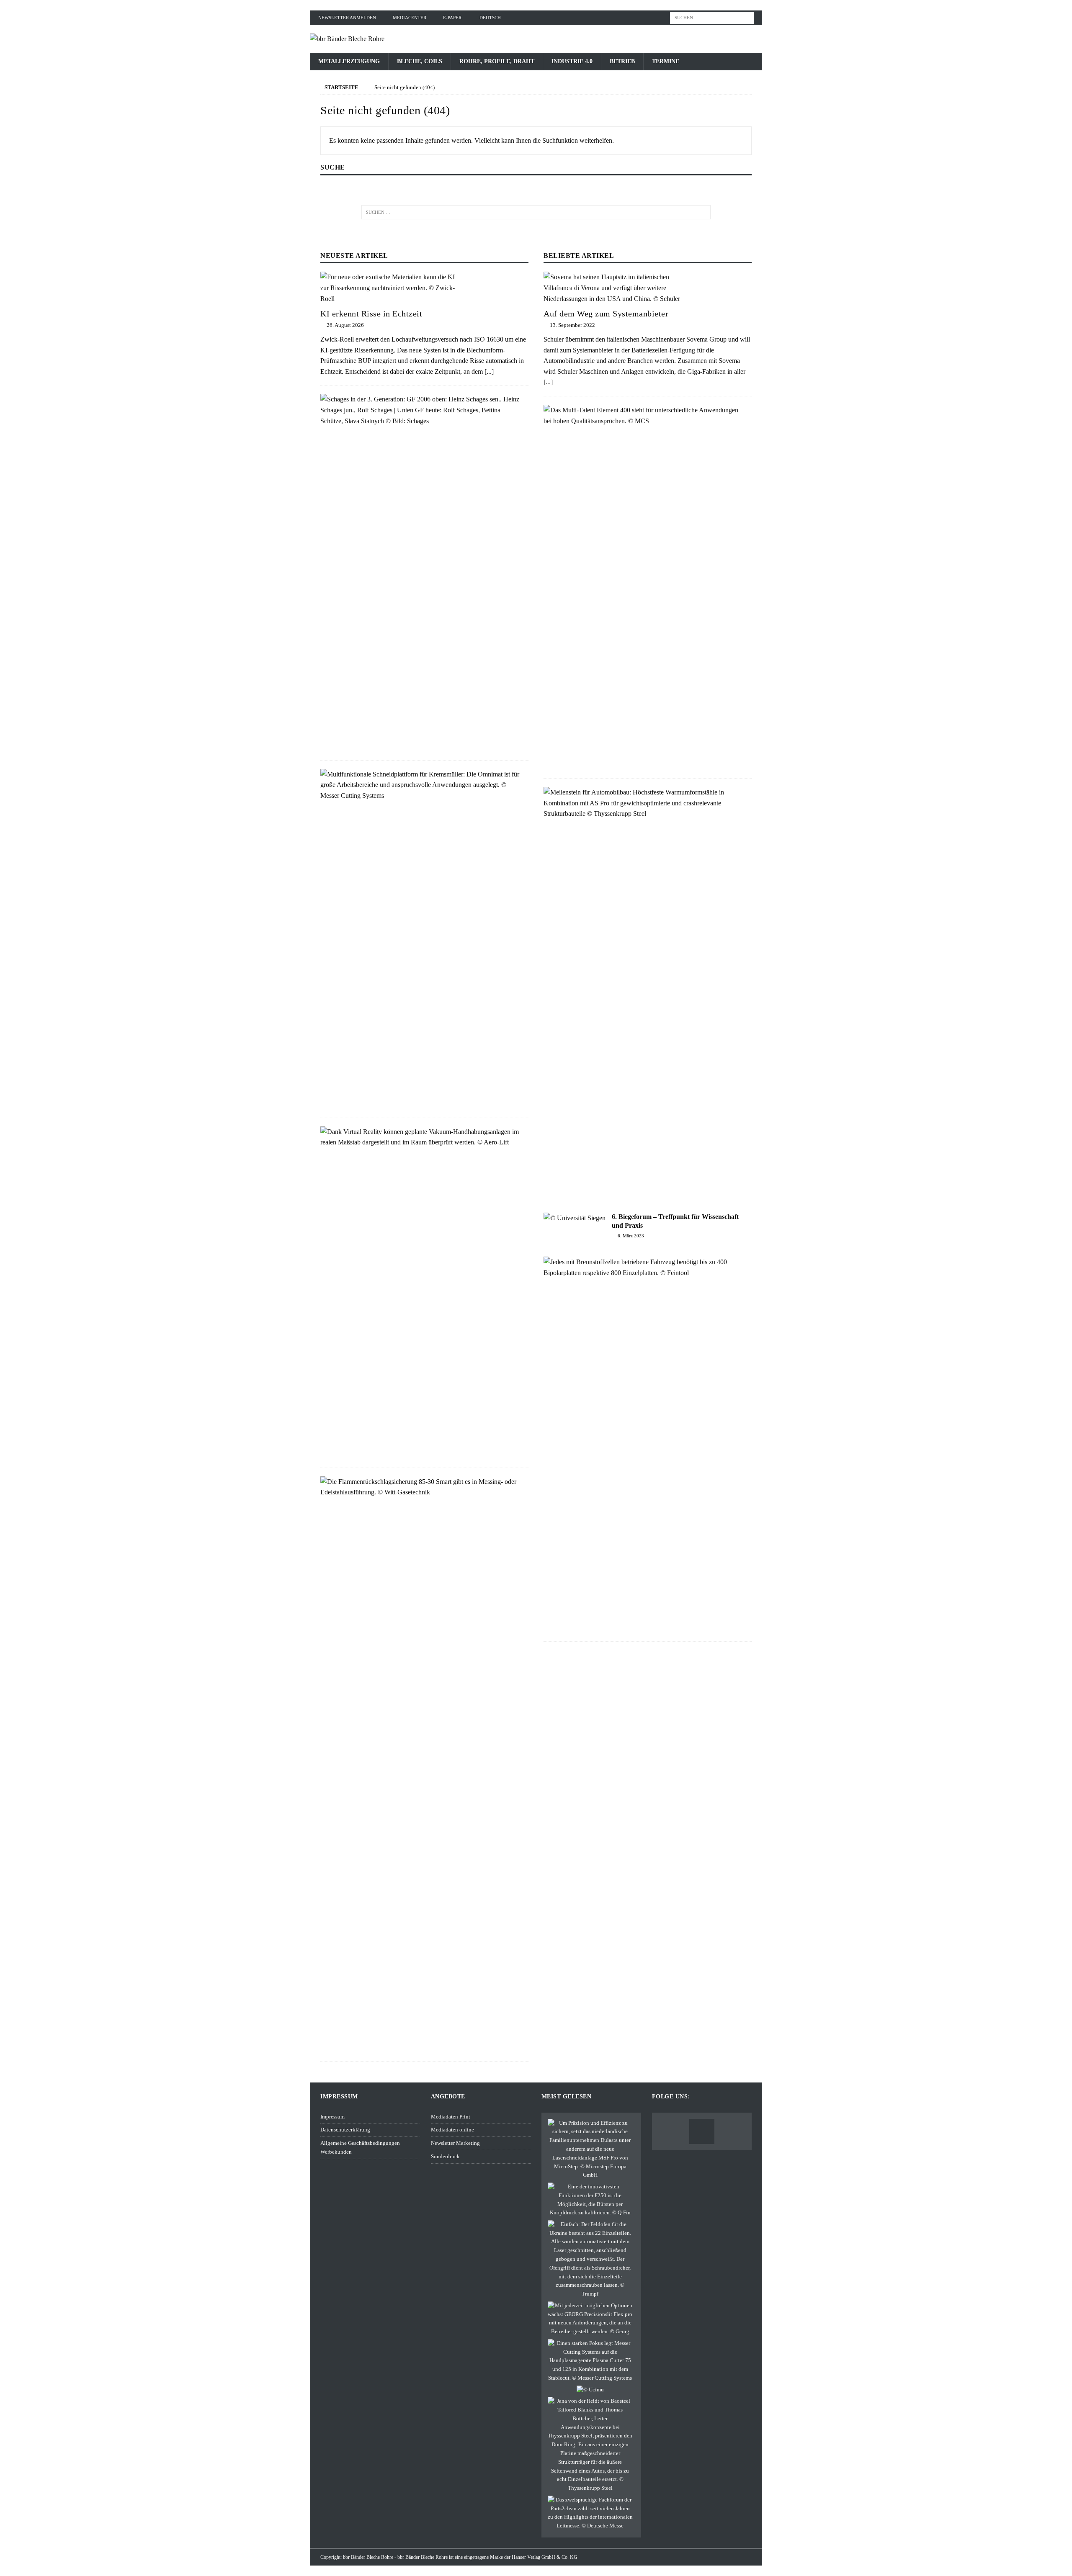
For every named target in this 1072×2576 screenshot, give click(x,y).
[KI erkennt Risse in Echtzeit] (424, 288)
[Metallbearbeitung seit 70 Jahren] (421, 410)
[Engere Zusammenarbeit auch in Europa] (644, 1267)
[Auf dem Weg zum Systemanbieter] (648, 288)
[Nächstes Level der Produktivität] (644, 415)
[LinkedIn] (702, 2131)
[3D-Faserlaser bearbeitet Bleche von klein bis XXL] (590, 2149)
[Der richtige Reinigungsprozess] (590, 2513)
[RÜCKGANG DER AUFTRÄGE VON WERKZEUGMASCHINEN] (590, 2390)
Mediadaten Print (451, 2117)
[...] (489, 371)
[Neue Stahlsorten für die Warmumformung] (644, 803)
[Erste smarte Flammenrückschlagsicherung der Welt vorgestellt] (421, 1487)
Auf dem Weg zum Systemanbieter (606, 314)
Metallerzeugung (349, 61)
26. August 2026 (345, 325)
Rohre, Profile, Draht (497, 61)
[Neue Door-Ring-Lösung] (590, 2445)
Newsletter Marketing (455, 2143)
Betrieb (622, 61)
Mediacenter (410, 18)
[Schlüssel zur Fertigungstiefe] (421, 785)
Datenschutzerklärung (345, 2130)
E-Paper (452, 18)
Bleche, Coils (420, 61)
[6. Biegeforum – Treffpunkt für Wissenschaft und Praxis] (575, 1218)
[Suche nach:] (712, 17)
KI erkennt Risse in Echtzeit (371, 314)
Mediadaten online (452, 2130)
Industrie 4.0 (572, 61)
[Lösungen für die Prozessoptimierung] (590, 2361)
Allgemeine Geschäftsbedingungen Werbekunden (360, 2147)
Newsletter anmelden (347, 18)
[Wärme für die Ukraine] (590, 2259)
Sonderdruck (445, 2156)
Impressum (332, 2117)
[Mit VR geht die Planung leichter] (421, 1137)
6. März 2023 (631, 1236)
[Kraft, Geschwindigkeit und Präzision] (590, 2200)
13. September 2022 (572, 325)
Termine (666, 61)
